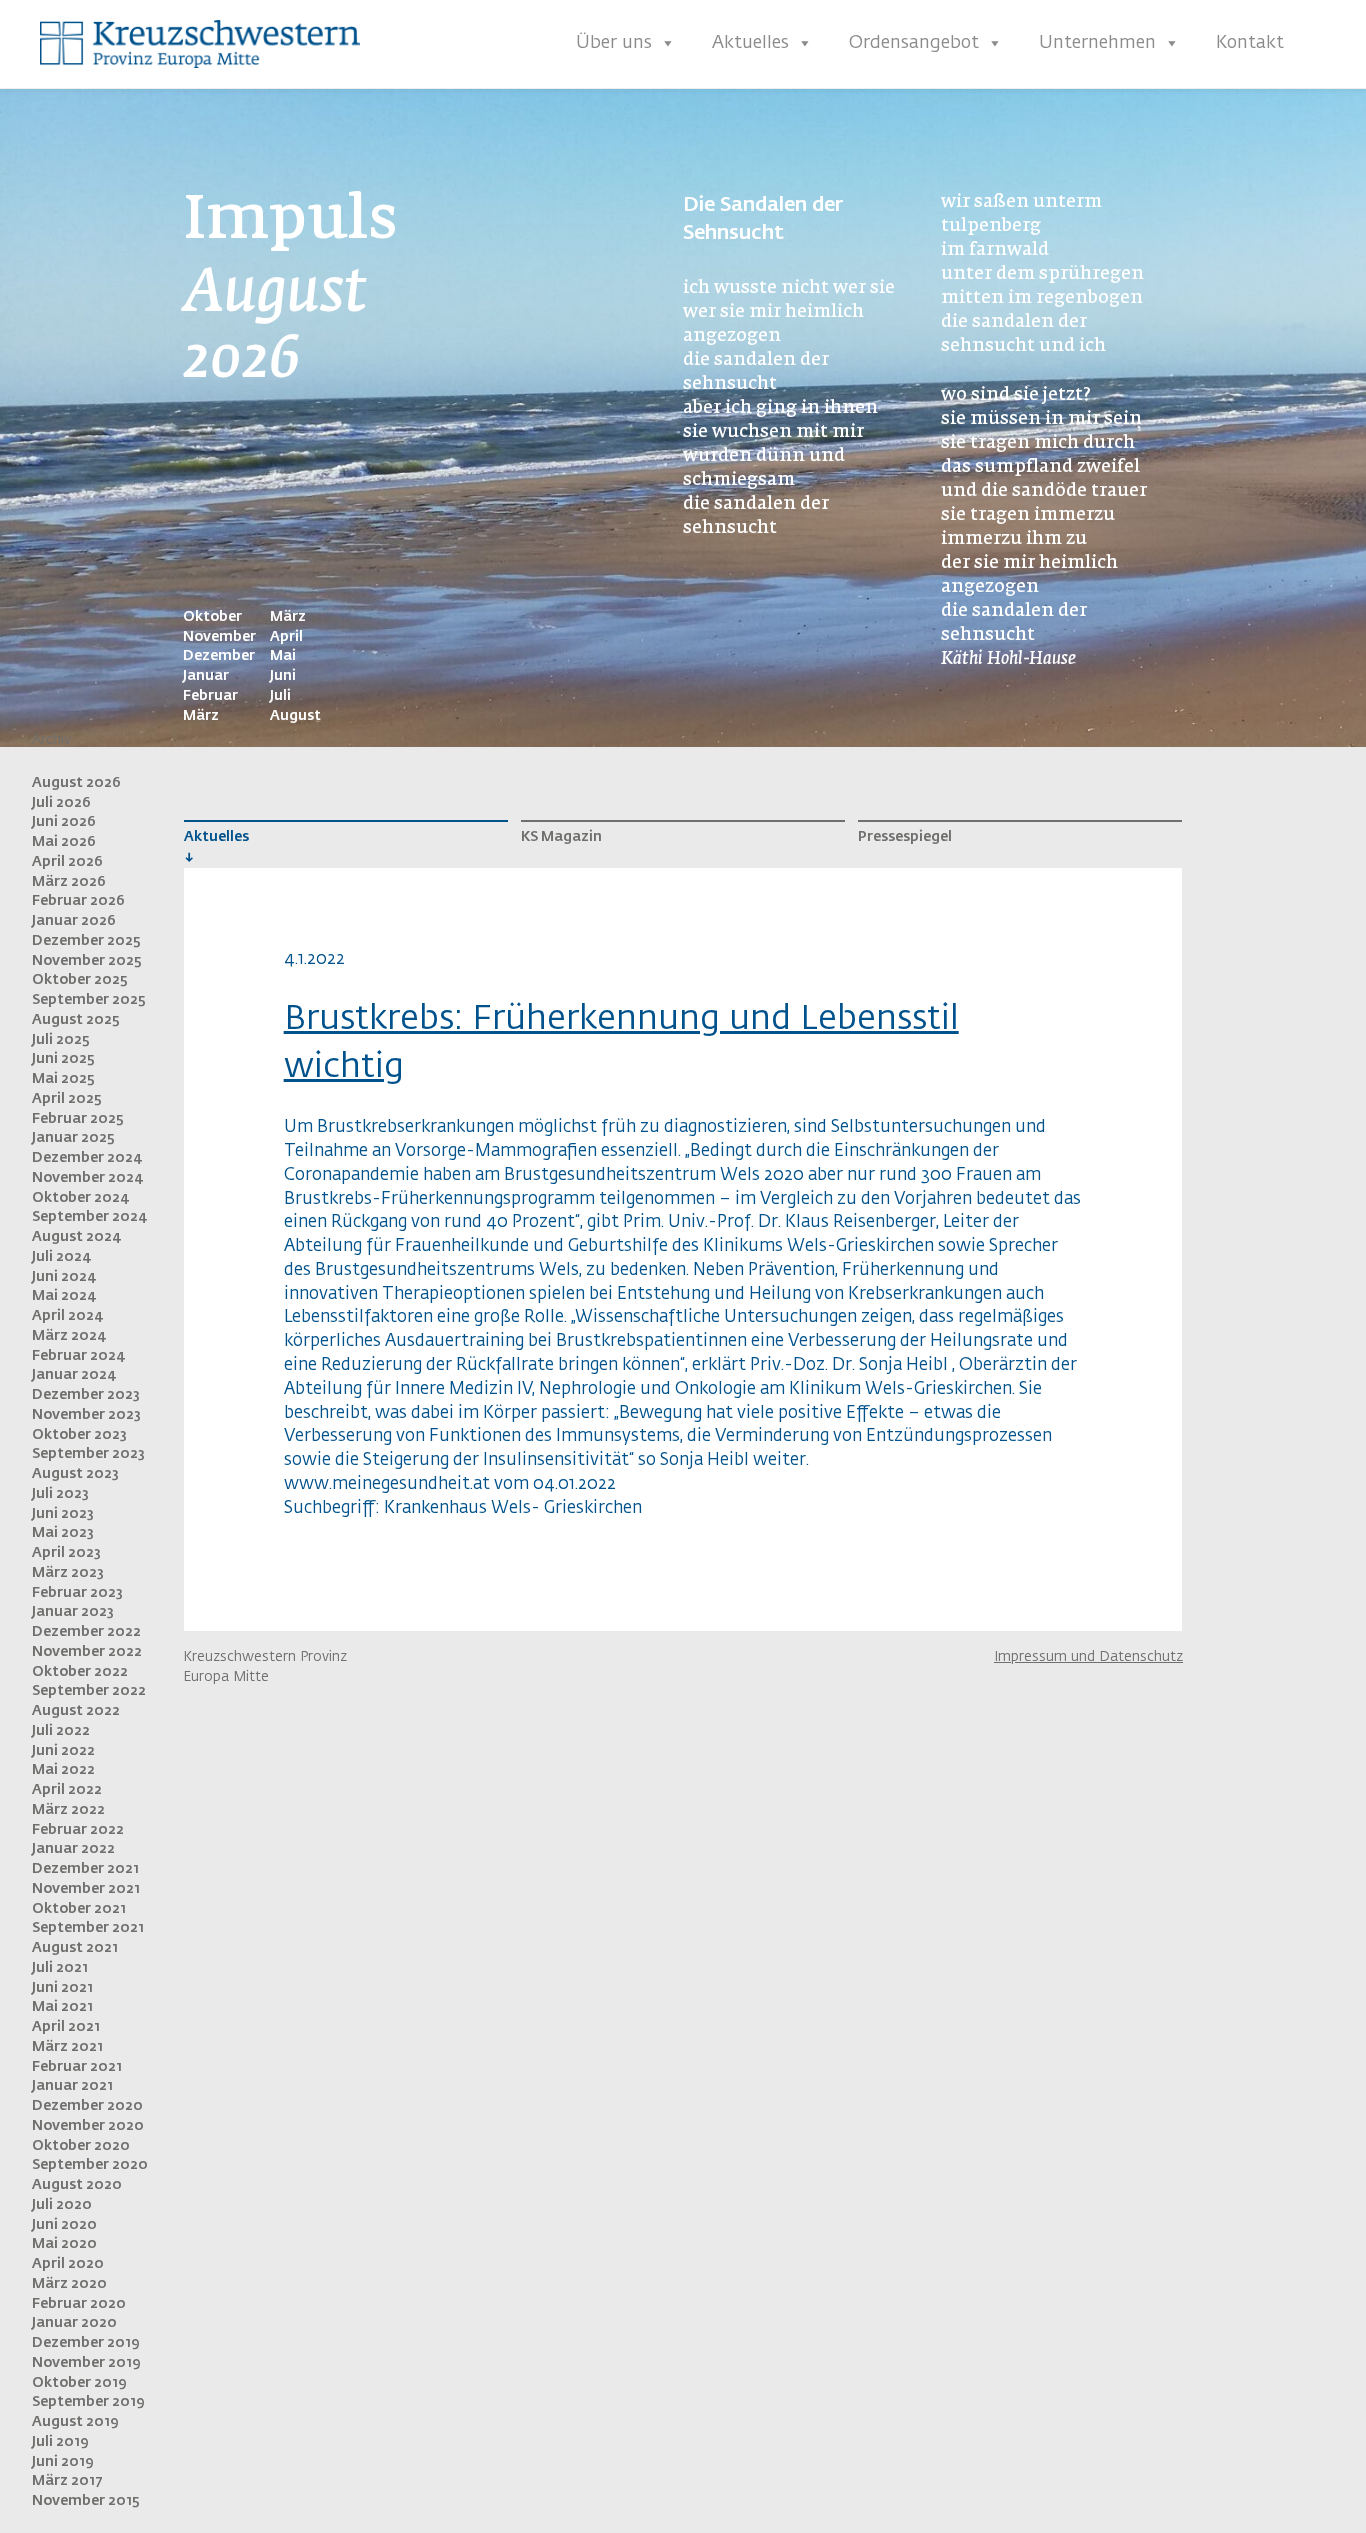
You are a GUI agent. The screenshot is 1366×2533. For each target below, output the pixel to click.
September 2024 (90, 1217)
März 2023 (68, 1573)
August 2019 (75, 2422)
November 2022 (87, 1652)
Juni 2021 (62, 1988)
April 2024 (68, 1316)
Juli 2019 (60, 2442)
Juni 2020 (64, 2225)
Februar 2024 (79, 1356)
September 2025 (89, 1000)
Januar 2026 (74, 921)
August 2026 (76, 783)
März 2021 (67, 2047)
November (219, 637)
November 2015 (86, 2501)
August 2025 (76, 1020)
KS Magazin (561, 837)
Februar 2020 (79, 2304)
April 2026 (67, 862)
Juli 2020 (62, 2205)
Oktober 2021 (79, 1909)
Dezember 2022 (86, 1632)
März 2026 (69, 882)
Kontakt (1250, 43)
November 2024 (88, 1178)
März (201, 716)
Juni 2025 (63, 1059)
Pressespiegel (905, 837)
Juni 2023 (63, 1514)
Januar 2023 (73, 1612)
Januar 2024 (74, 1375)
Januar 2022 (73, 1849)
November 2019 (86, 2363)
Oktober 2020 (81, 2146)
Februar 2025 (78, 1119)
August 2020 (77, 2185)
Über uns (614, 43)
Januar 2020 (74, 2323)
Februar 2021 (77, 2067)
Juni (283, 676)
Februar (210, 696)
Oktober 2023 (79, 1435)
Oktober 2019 (79, 2383)
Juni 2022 (63, 1751)
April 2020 (68, 2264)
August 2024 (77, 1237)
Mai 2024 (64, 1296)
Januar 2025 (73, 1138)
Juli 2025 (61, 1040)
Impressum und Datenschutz (1088, 1657)
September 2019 (88, 2402)
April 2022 (67, 1790)
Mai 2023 (63, 1533)
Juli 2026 (61, 803)
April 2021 (66, 2027)
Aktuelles (750, 43)
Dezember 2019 (86, 2343)
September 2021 (88, 1928)
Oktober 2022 (80, 1672)
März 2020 (69, 2284)
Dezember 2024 (87, 1158)
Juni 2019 (63, 2462)
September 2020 (90, 2165)
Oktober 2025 (80, 980)
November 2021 (86, 1889)
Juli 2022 (61, 1731)
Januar (206, 676)
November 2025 (87, 961)
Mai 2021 (62, 2007)
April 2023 (66, 1553)
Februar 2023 (77, 1593)
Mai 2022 (63, 1770)
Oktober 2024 (81, 1198)
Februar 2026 (78, 901)
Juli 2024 (62, 1257)
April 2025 (67, 1099)
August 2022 (76, 1711)
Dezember (219, 656)
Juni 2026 (64, 822)
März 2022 (68, 1810)
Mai (283, 656)
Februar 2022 (78, 1830)
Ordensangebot (914, 43)
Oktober (212, 617)
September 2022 (89, 1691)
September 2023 (88, 1454)
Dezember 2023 (86, 1395)
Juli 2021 (60, 1968)
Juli (280, 696)
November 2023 (86, 1415)
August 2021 (75, 1948)
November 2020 (88, 2126)
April (286, 637)
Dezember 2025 (86, 941)
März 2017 (67, 2481)
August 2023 (75, 1474)
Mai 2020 (64, 2244)
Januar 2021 (72, 2086)
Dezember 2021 (85, 1869)
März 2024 (69, 1336)
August (295, 716)
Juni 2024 (64, 1277)
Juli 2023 (60, 1494)
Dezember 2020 (87, 2106)
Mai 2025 (63, 1079)
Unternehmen (1097, 43)
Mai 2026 (64, 842)
